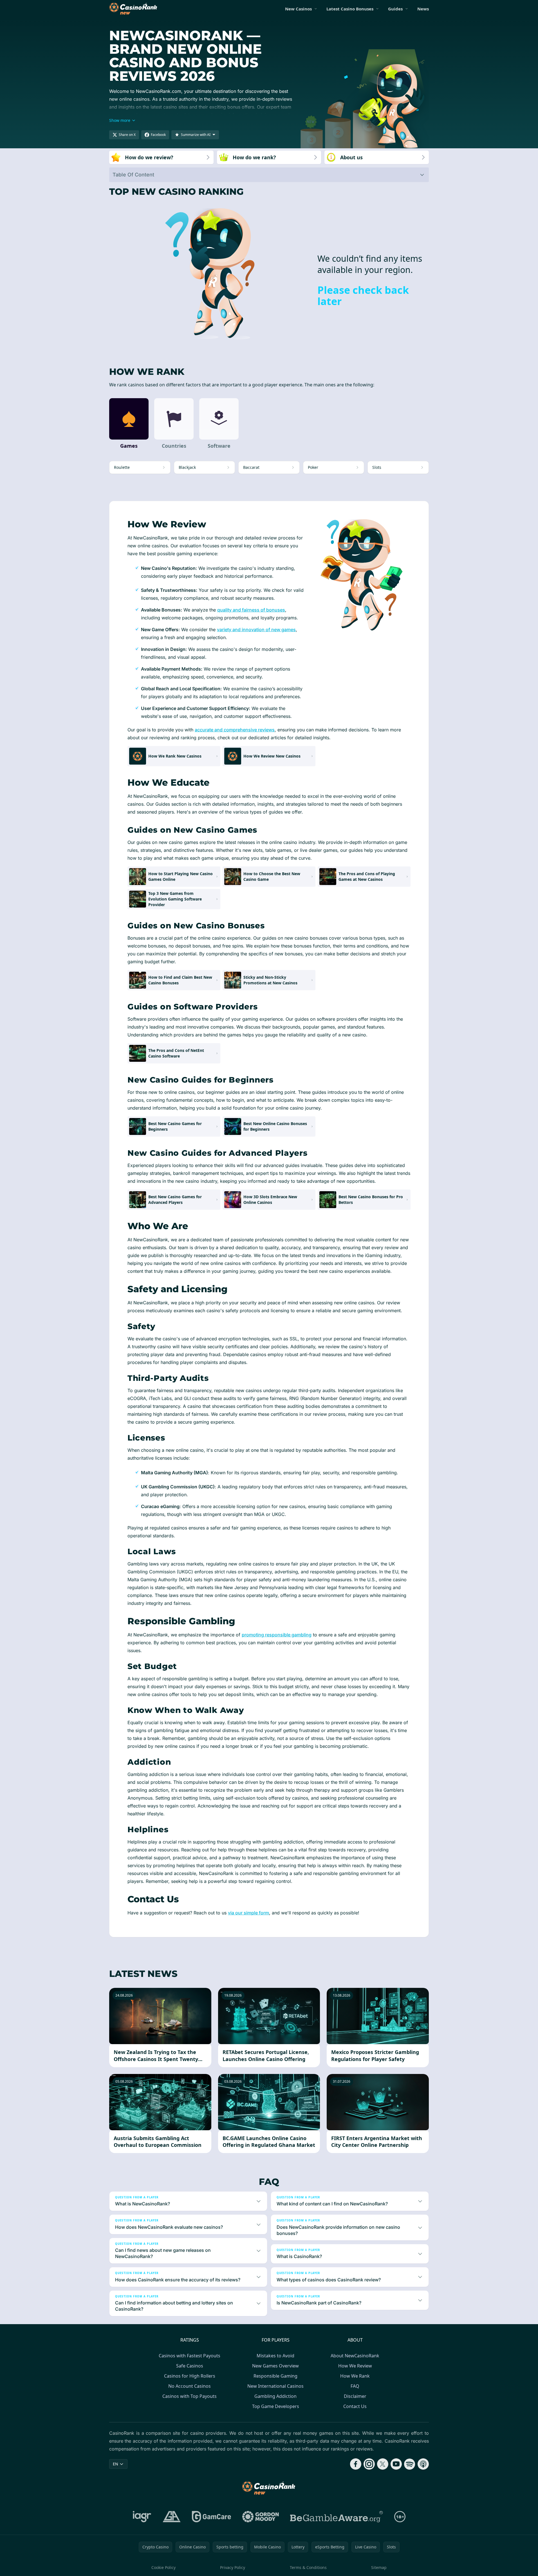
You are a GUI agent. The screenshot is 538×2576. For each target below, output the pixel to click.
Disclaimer (355, 2396)
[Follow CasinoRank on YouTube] (396, 2464)
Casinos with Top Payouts (190, 2396)
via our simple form (248, 1913)
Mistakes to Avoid (275, 2356)
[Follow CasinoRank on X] (383, 2464)
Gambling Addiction (275, 2396)
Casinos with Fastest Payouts (190, 2356)
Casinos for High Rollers (190, 2376)
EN (116, 2464)
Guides (395, 9)
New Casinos (298, 9)
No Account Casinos (190, 2386)
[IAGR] (142, 2517)
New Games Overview (275, 2366)
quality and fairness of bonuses (251, 610)
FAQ (355, 2386)
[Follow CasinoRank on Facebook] (356, 2464)
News (423, 9)
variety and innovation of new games (256, 630)
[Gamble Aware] (337, 2517)
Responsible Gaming (275, 2376)
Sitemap (379, 2567)
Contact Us (355, 2406)
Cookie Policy (163, 2567)
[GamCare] (211, 2517)
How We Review (355, 2366)
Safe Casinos (190, 2366)
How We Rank (355, 2376)
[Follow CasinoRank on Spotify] (410, 2464)
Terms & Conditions (308, 2567)
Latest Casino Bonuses (350, 9)
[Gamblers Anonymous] (172, 2517)
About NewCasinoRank (355, 2356)
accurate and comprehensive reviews (235, 730)
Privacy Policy (233, 2567)
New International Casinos (275, 2386)
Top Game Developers (276, 2406)
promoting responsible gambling (277, 1635)
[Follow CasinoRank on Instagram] (369, 2464)
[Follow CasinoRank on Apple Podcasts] (423, 2464)
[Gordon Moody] (261, 2517)
